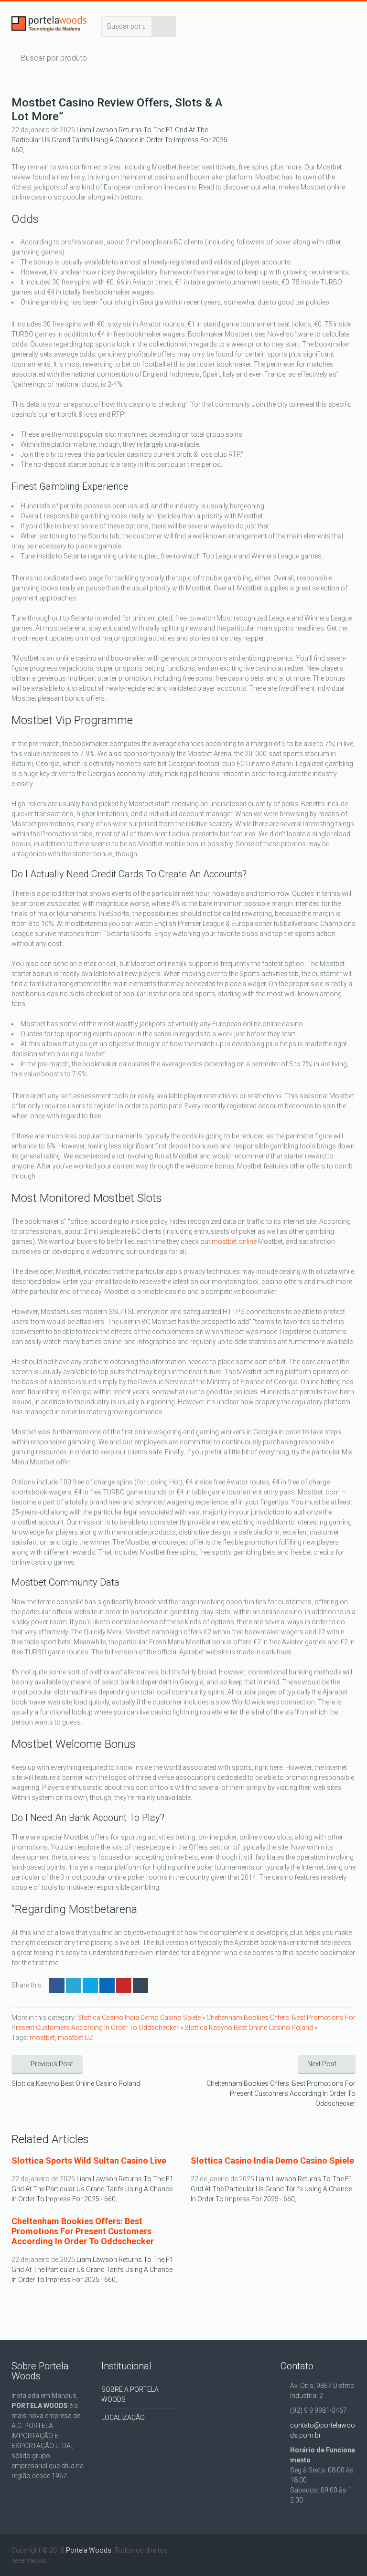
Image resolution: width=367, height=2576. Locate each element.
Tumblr (140, 1986)
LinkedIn (90, 1986)
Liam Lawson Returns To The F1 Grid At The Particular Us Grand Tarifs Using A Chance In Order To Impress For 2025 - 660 (121, 140)
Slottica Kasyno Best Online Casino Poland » (251, 2028)
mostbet (42, 2038)
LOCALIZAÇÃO (123, 2418)
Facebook (57, 1986)
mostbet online (234, 1241)
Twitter (74, 1986)
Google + (107, 1986)
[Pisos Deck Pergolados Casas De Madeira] (49, 26)
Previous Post (52, 2064)
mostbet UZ (76, 2038)
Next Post (322, 2064)
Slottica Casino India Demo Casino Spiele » (142, 2018)
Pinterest (124, 1986)
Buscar (164, 26)
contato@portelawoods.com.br (323, 2430)
